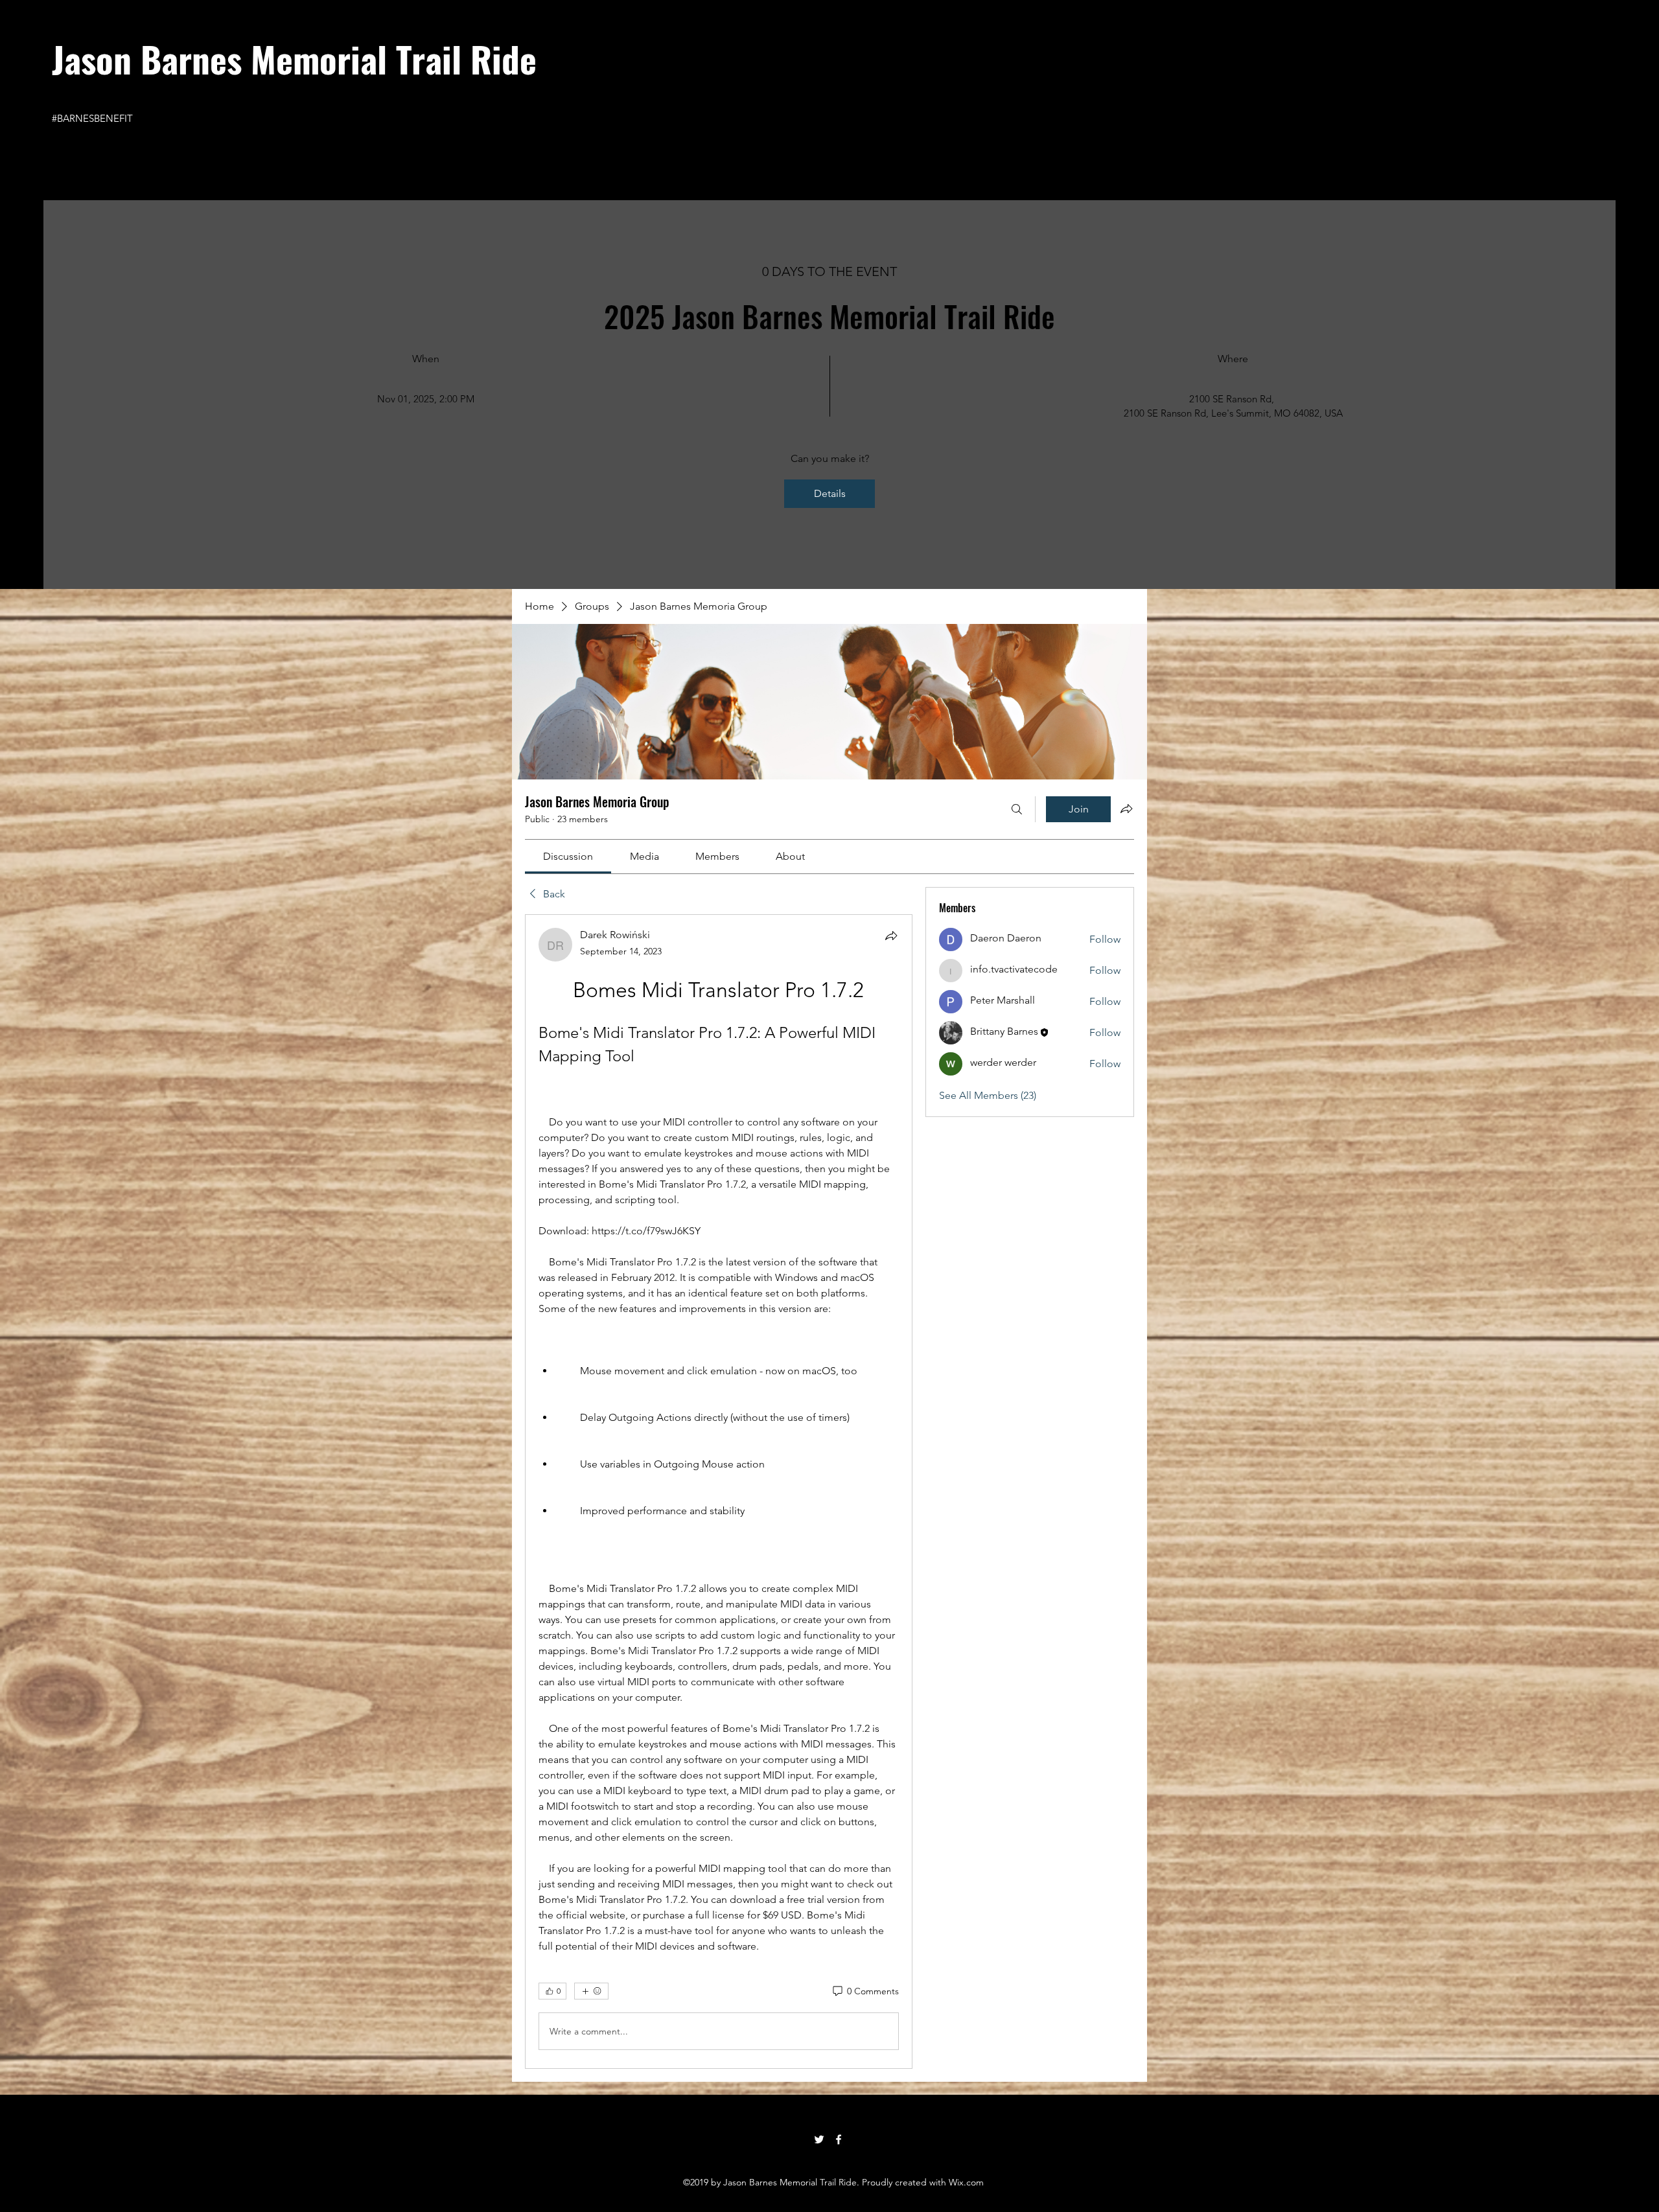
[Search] (1017, 809)
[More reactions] (591, 1991)
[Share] (891, 936)
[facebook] (839, 2139)
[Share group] (1126, 809)
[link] (568, 856)
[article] (719, 1492)
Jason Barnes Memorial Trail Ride (294, 58)
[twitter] (819, 2139)
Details (830, 493)
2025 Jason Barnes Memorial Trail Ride (829, 316)
